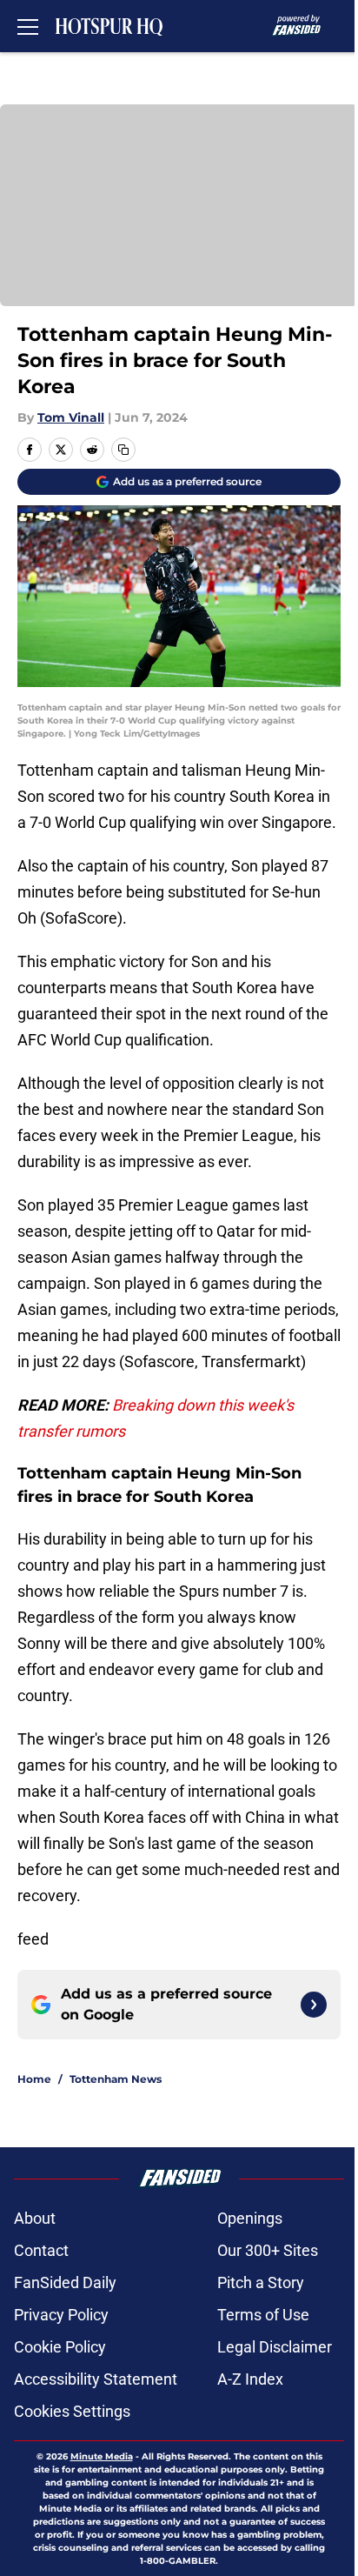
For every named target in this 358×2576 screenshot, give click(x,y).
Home (34, 2079)
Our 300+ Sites (268, 2250)
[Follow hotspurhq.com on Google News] (314, 2005)
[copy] (123, 450)
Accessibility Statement (96, 2379)
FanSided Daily (65, 2282)
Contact (41, 2250)
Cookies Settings (72, 2411)
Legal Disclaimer (275, 2347)
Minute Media (102, 2456)
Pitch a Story (261, 2282)
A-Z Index (250, 2379)
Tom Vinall (71, 417)
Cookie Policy (60, 2347)
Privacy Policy (61, 2315)
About (35, 2218)
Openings (250, 2218)
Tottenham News (116, 2079)
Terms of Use (263, 2315)
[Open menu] (28, 26)
